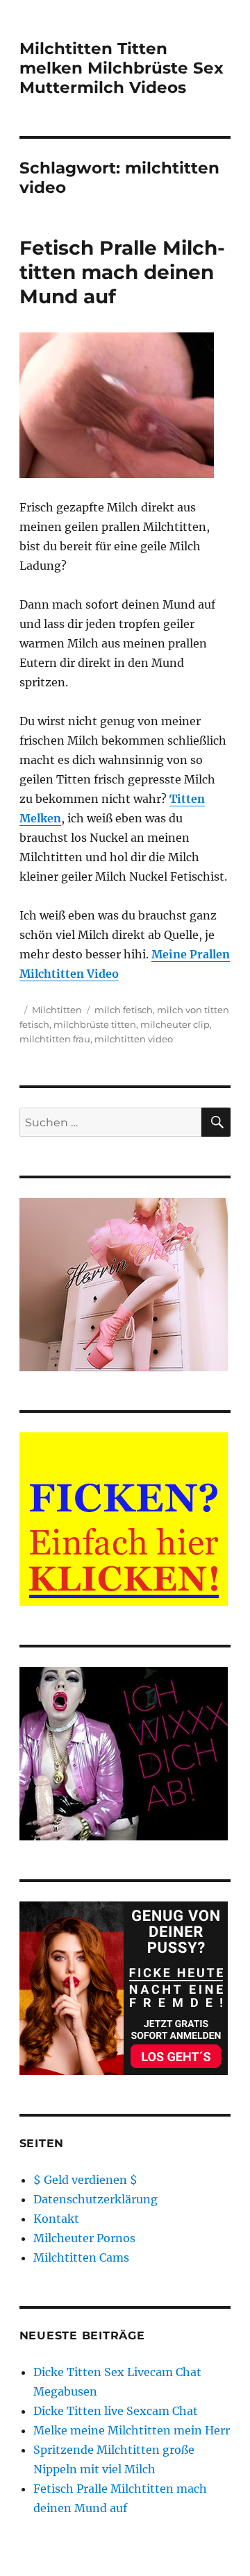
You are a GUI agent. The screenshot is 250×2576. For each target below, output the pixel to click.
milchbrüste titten (95, 1024)
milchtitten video (134, 1039)
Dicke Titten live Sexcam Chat (116, 2411)
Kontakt (56, 2219)
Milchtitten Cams (81, 2257)
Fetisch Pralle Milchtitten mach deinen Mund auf (122, 272)
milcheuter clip (175, 1024)
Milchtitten (57, 1010)
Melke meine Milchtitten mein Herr (132, 2430)
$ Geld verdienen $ (85, 2180)
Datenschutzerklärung (95, 2199)
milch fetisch (124, 1010)
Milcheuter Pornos (84, 2238)
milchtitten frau (55, 1039)
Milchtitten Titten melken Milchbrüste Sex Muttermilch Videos (122, 68)
